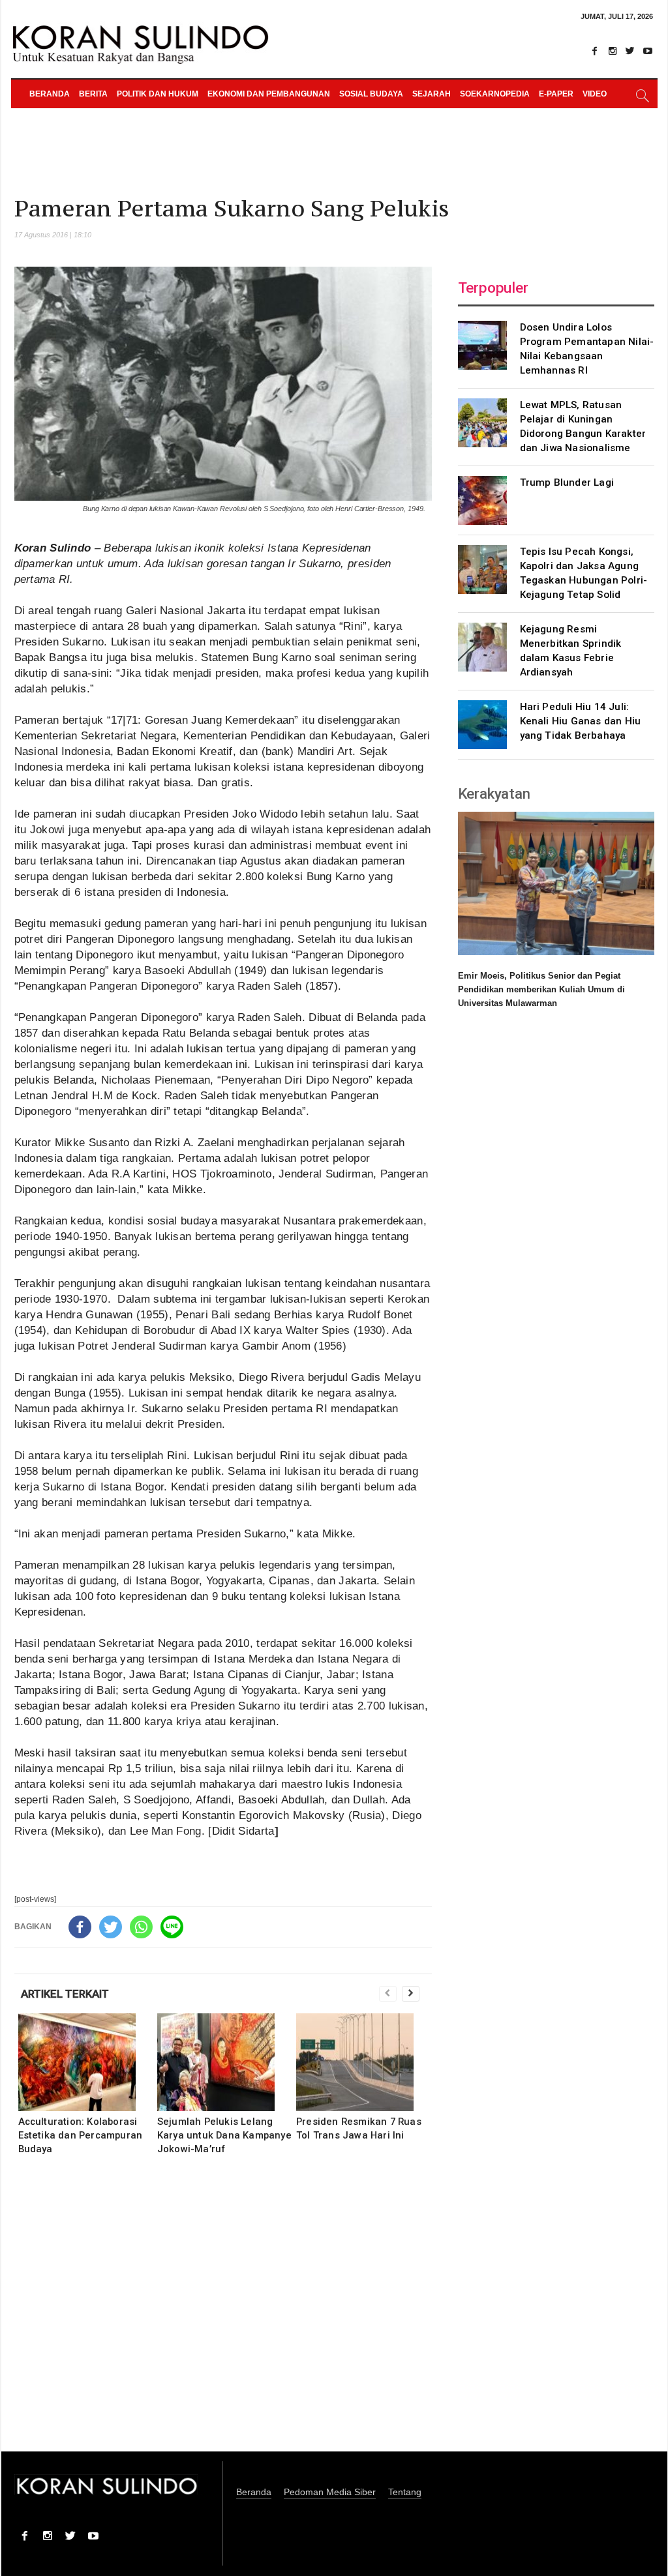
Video (595, 94)
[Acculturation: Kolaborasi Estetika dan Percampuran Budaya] (86, 2062)
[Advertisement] (223, 2312)
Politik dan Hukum (158, 94)
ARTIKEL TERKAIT (65, 1994)
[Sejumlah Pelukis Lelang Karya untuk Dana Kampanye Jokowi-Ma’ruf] (225, 2062)
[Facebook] (595, 51)
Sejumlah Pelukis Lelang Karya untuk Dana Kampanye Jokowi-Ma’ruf (224, 2135)
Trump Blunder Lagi (567, 482)
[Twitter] (630, 51)
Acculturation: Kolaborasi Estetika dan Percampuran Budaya (81, 2135)
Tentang (405, 2492)
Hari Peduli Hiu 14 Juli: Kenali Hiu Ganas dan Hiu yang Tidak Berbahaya (581, 721)
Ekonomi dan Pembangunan (269, 94)
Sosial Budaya (371, 94)
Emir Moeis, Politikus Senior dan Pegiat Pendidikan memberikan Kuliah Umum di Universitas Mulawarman (541, 989)
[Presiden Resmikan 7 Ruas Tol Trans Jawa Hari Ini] (364, 2062)
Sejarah (432, 94)
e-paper (556, 94)
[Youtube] (648, 51)
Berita (93, 94)
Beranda (50, 94)
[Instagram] (613, 51)
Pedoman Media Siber (330, 2492)
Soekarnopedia (495, 94)
